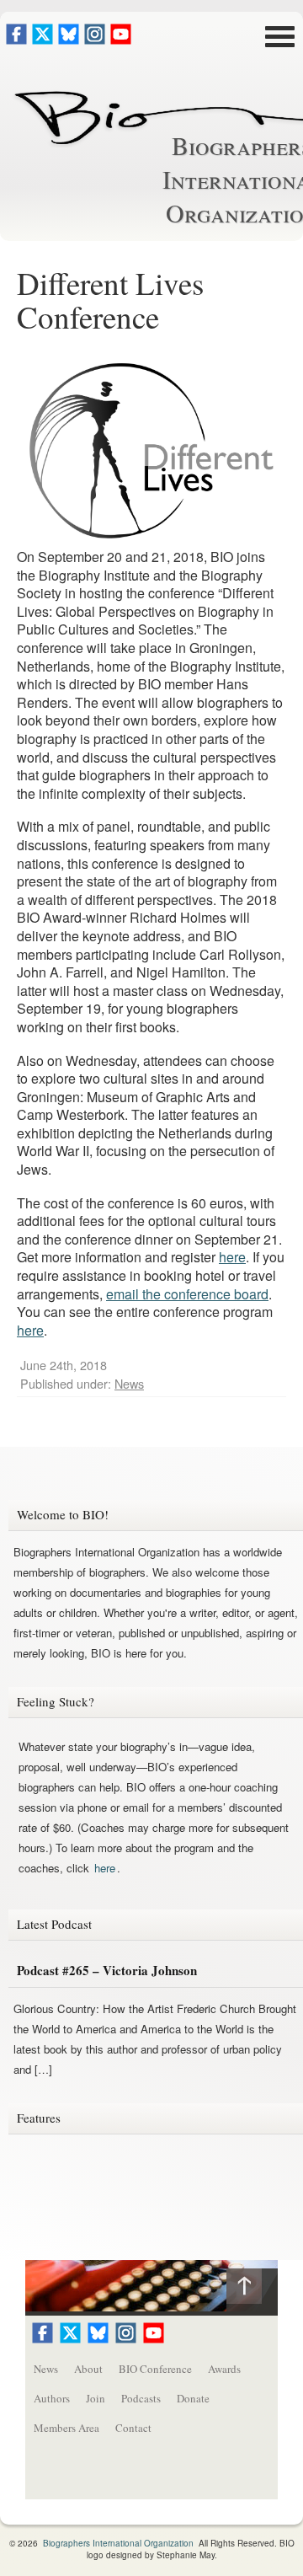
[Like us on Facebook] (16, 39)
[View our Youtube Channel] (121, 39)
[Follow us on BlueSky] (69, 39)
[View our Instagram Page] (95, 39)
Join (96, 2398)
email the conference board (187, 1294)
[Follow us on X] (43, 39)
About (88, 2369)
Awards (224, 2369)
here (232, 1257)
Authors (52, 2398)
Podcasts (141, 2398)
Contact (133, 2428)
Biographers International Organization (118, 2543)
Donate (193, 2398)
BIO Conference (155, 2369)
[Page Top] (252, 2290)
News (129, 1383)
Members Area (66, 2428)
